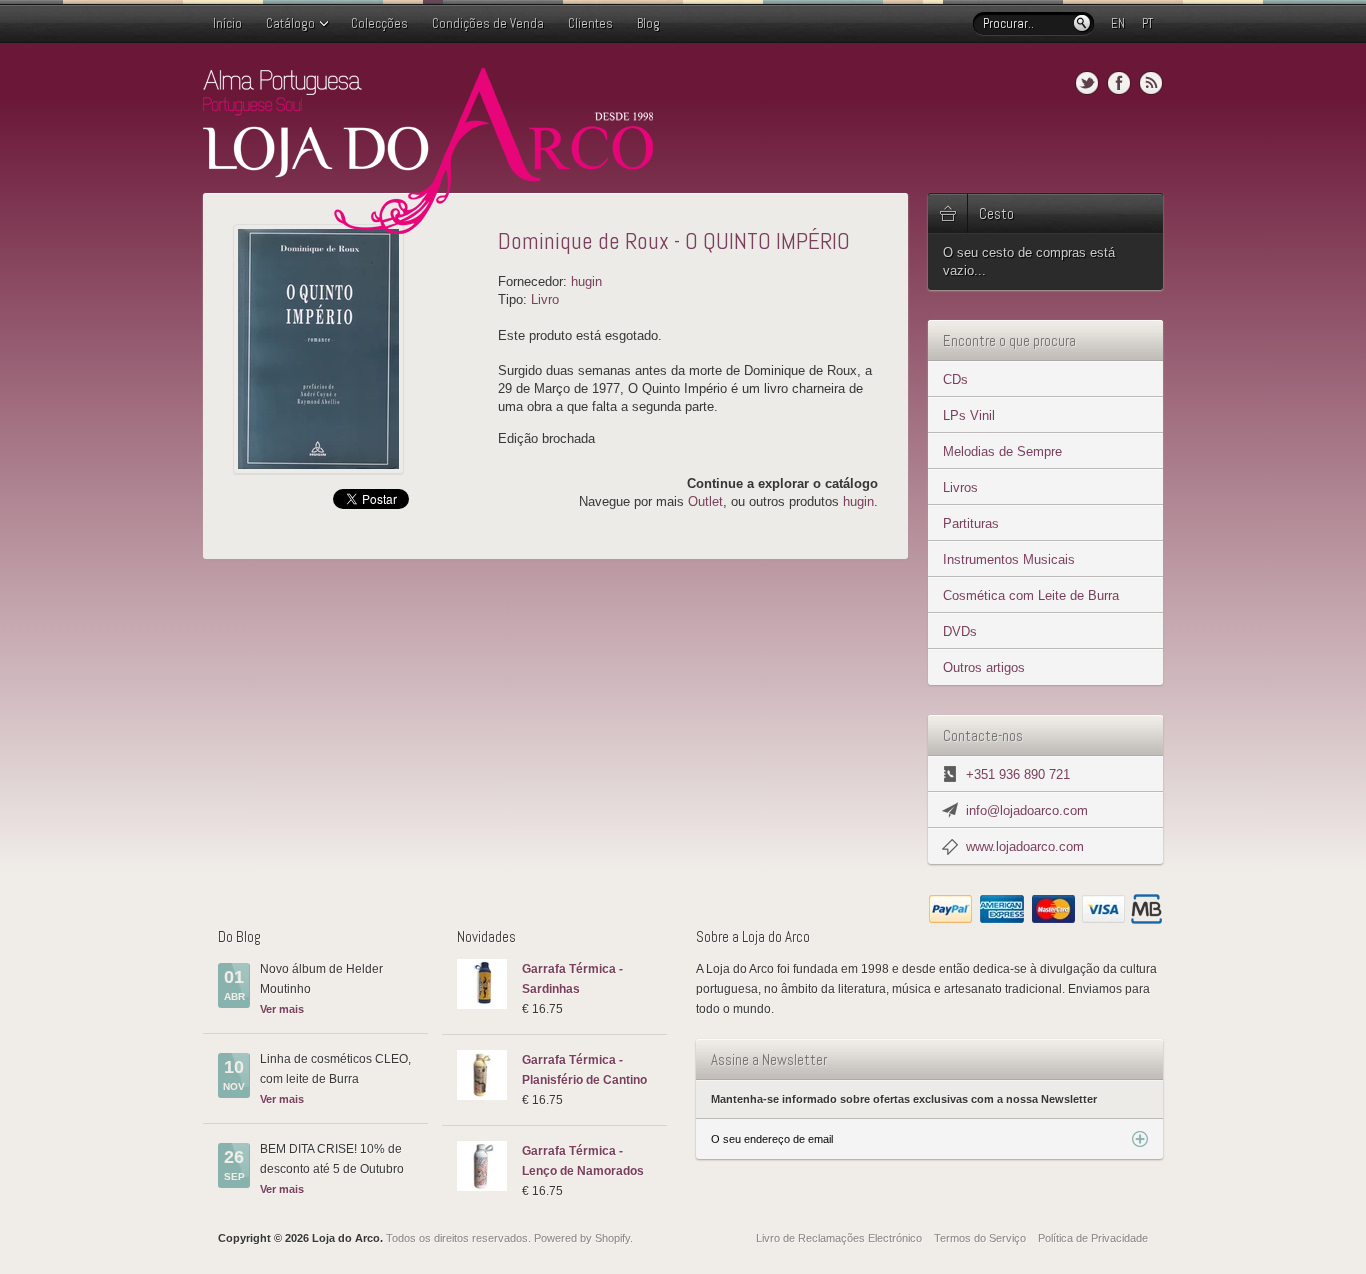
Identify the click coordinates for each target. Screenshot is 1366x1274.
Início (227, 23)
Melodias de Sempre (1002, 451)
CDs (955, 379)
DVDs (960, 631)
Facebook (1119, 83)
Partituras (971, 523)
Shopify (612, 1238)
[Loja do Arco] (428, 225)
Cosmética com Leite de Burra (1031, 595)
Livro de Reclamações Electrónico (839, 1238)
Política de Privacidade (1093, 1238)
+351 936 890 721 (1018, 774)
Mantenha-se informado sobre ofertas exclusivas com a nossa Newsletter (904, 1099)
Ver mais (282, 1009)
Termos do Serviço (980, 1238)
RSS (1151, 83)
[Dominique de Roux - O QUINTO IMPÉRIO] (358, 349)
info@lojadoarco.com (1027, 810)
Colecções (379, 23)
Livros (960, 487)
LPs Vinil (969, 415)
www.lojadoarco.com (1025, 846)
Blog (648, 23)
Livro (545, 299)
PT (1147, 23)
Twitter (1087, 83)
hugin (586, 281)
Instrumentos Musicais (1009, 559)
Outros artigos (984, 667)
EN (1118, 23)
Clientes (590, 23)
